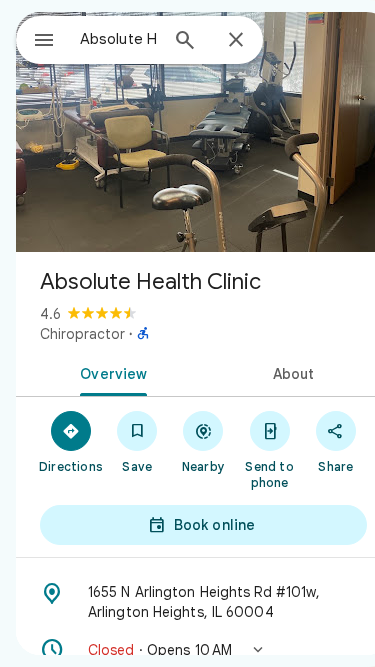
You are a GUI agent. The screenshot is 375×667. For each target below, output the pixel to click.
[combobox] (118, 39)
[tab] (110, 372)
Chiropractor (82, 334)
